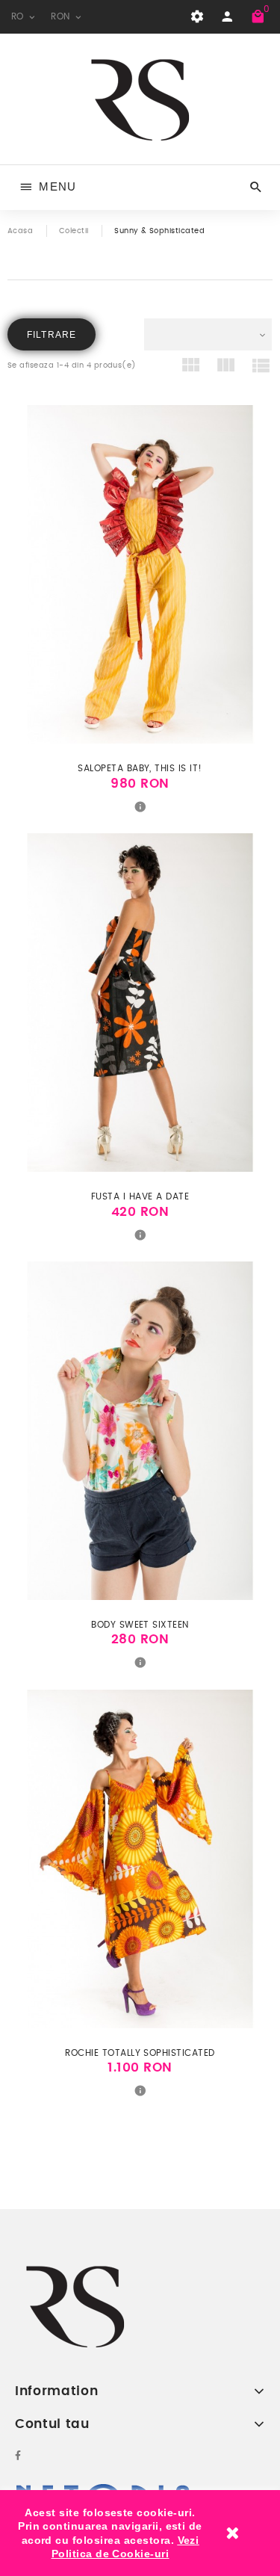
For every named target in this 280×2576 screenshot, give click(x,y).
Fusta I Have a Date (140, 1196)
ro (19, 16)
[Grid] (191, 368)
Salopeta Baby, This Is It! (140, 768)
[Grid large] (226, 368)
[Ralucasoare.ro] (140, 99)
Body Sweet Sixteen (140, 1625)
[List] (261, 368)
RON (62, 16)
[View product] (140, 806)
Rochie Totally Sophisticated (140, 2053)
